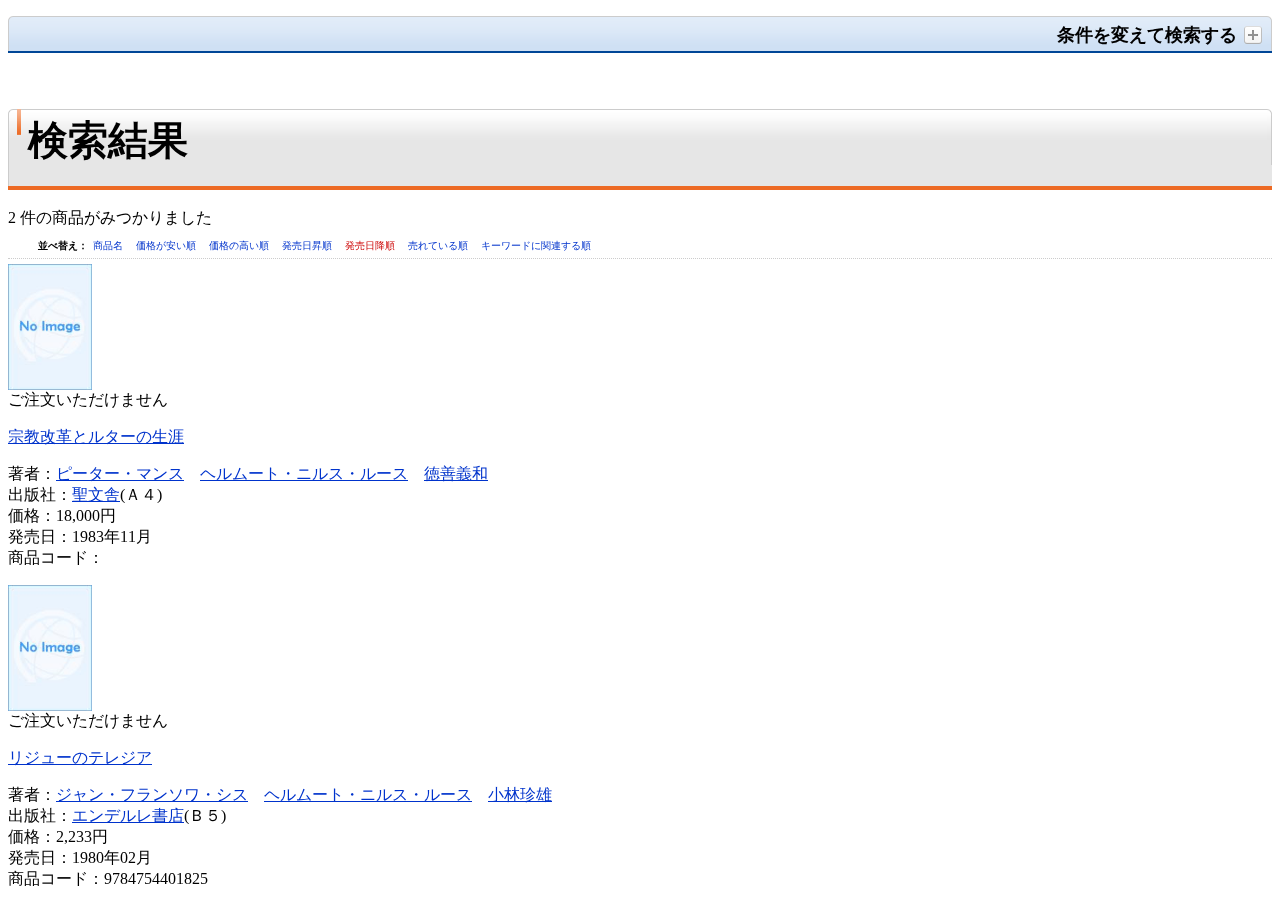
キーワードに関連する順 (536, 245)
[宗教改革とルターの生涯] (50, 384)
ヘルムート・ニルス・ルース (304, 473)
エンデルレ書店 (128, 815)
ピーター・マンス (120, 473)
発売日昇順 (308, 245)
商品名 (109, 245)
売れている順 (439, 245)
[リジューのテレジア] (50, 705)
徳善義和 (456, 473)
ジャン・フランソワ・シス (152, 794)
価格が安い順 (167, 245)
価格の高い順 (240, 245)
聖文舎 (96, 494)
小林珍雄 (520, 794)
